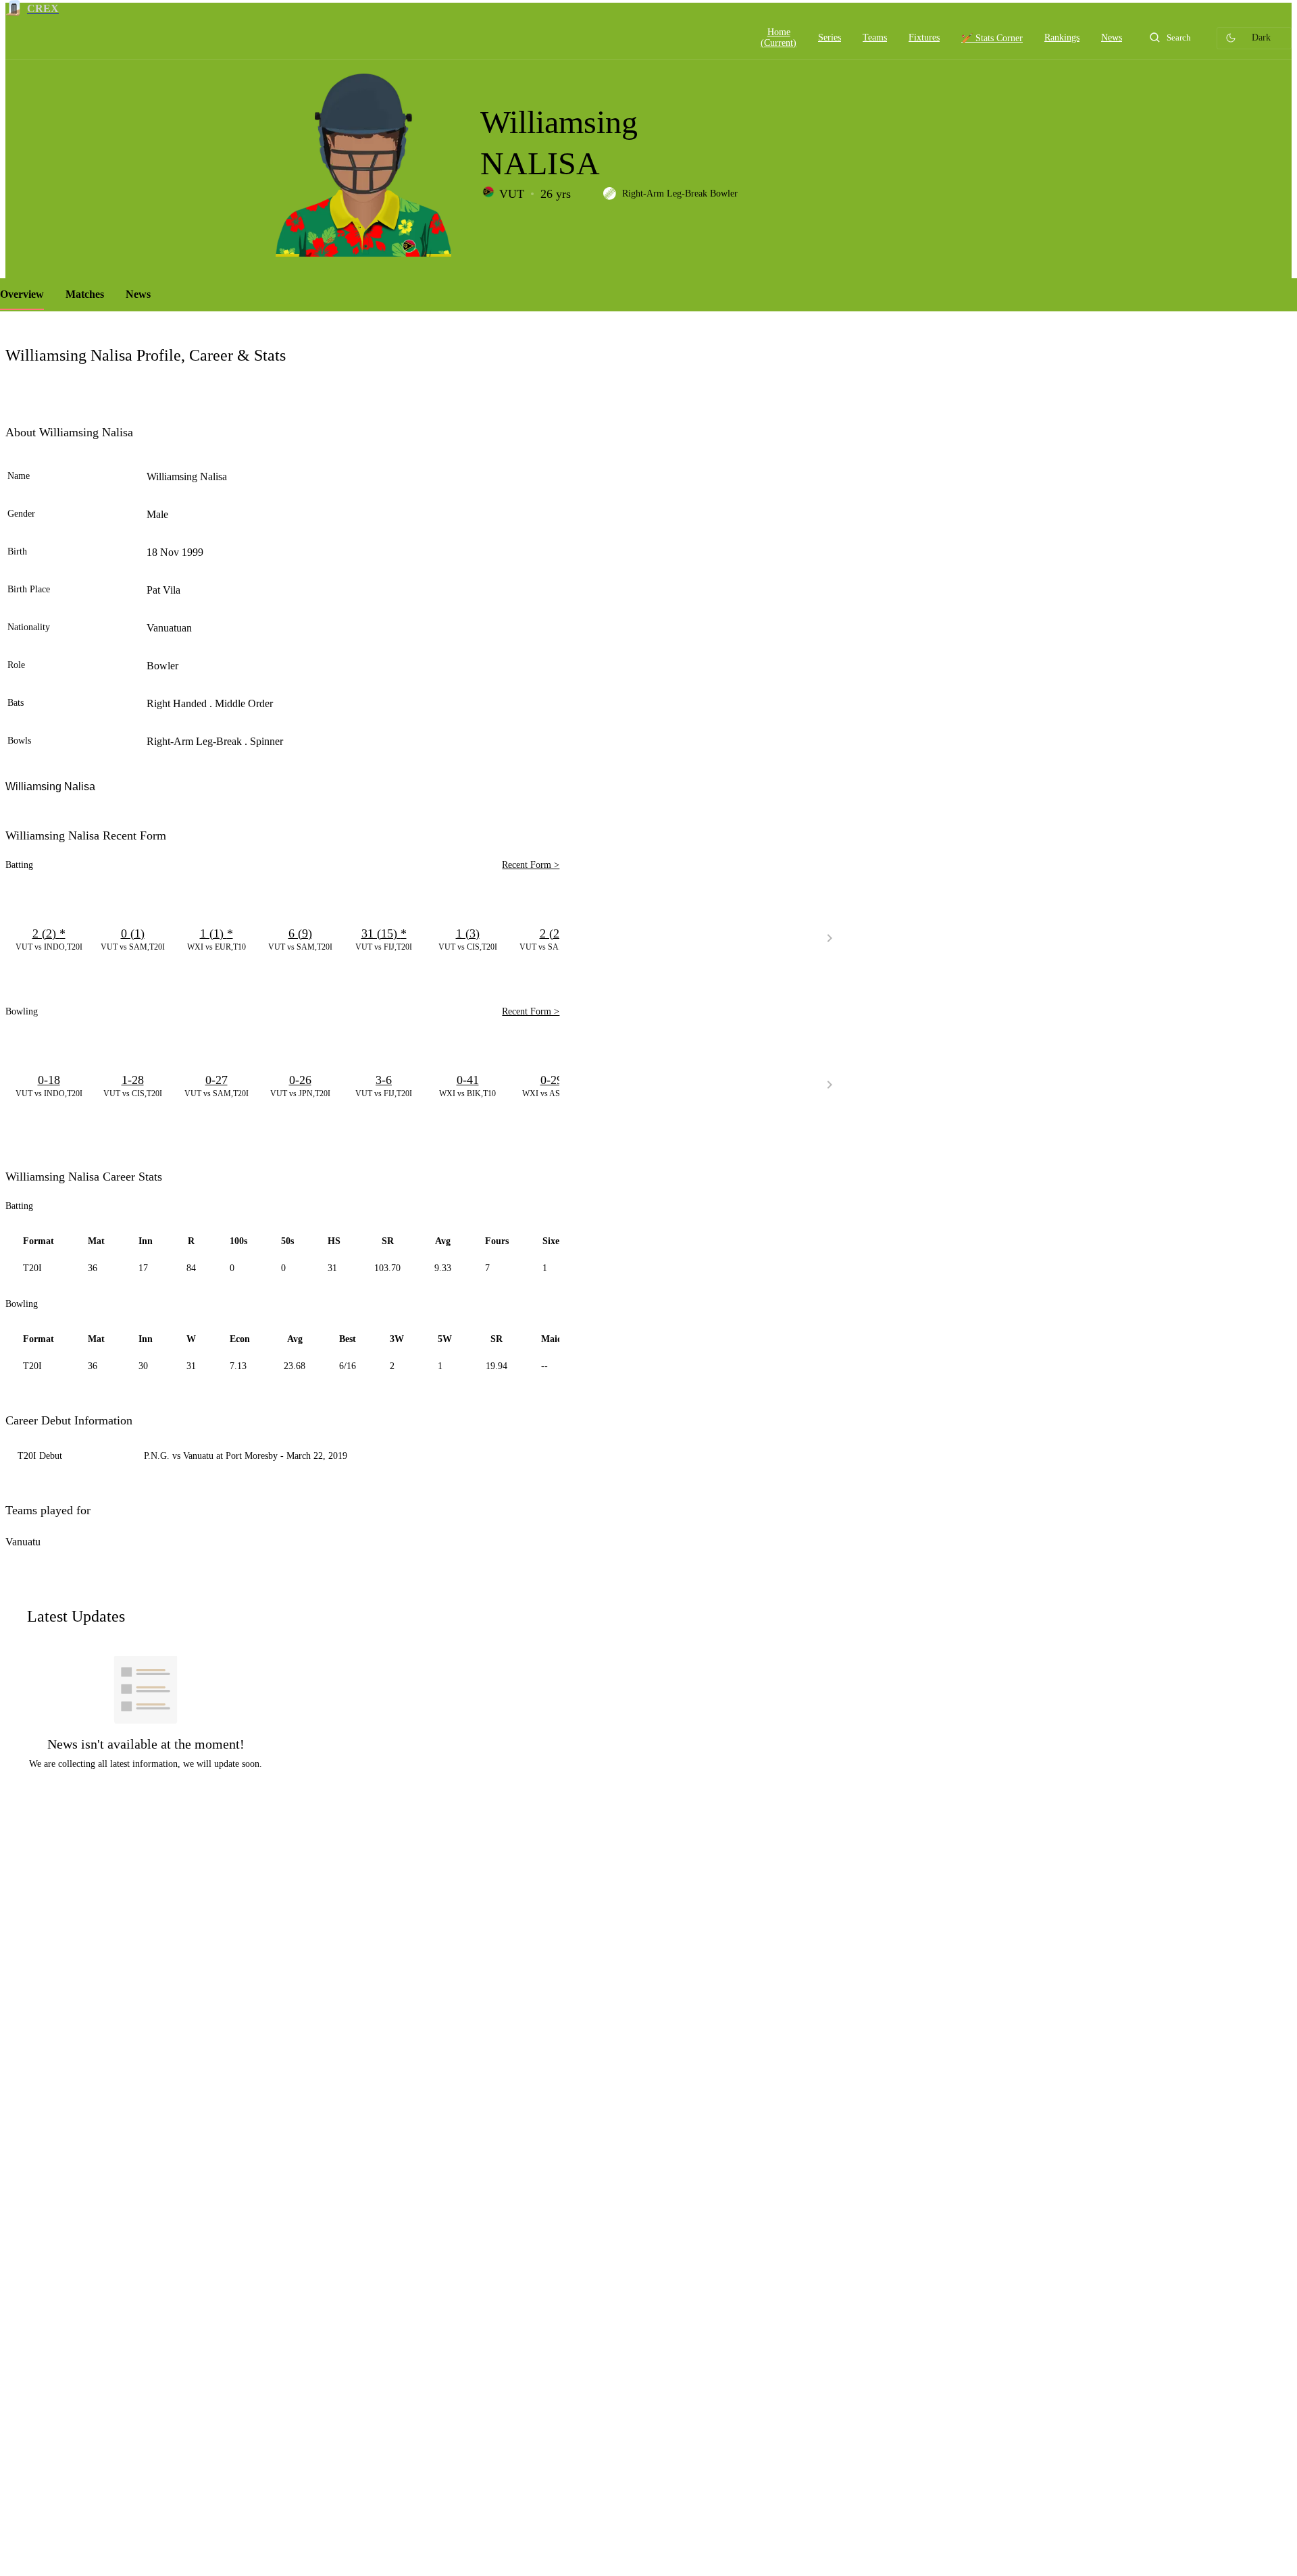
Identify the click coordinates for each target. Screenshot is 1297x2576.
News (138, 294)
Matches (85, 294)
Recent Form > (531, 865)
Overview (22, 294)
